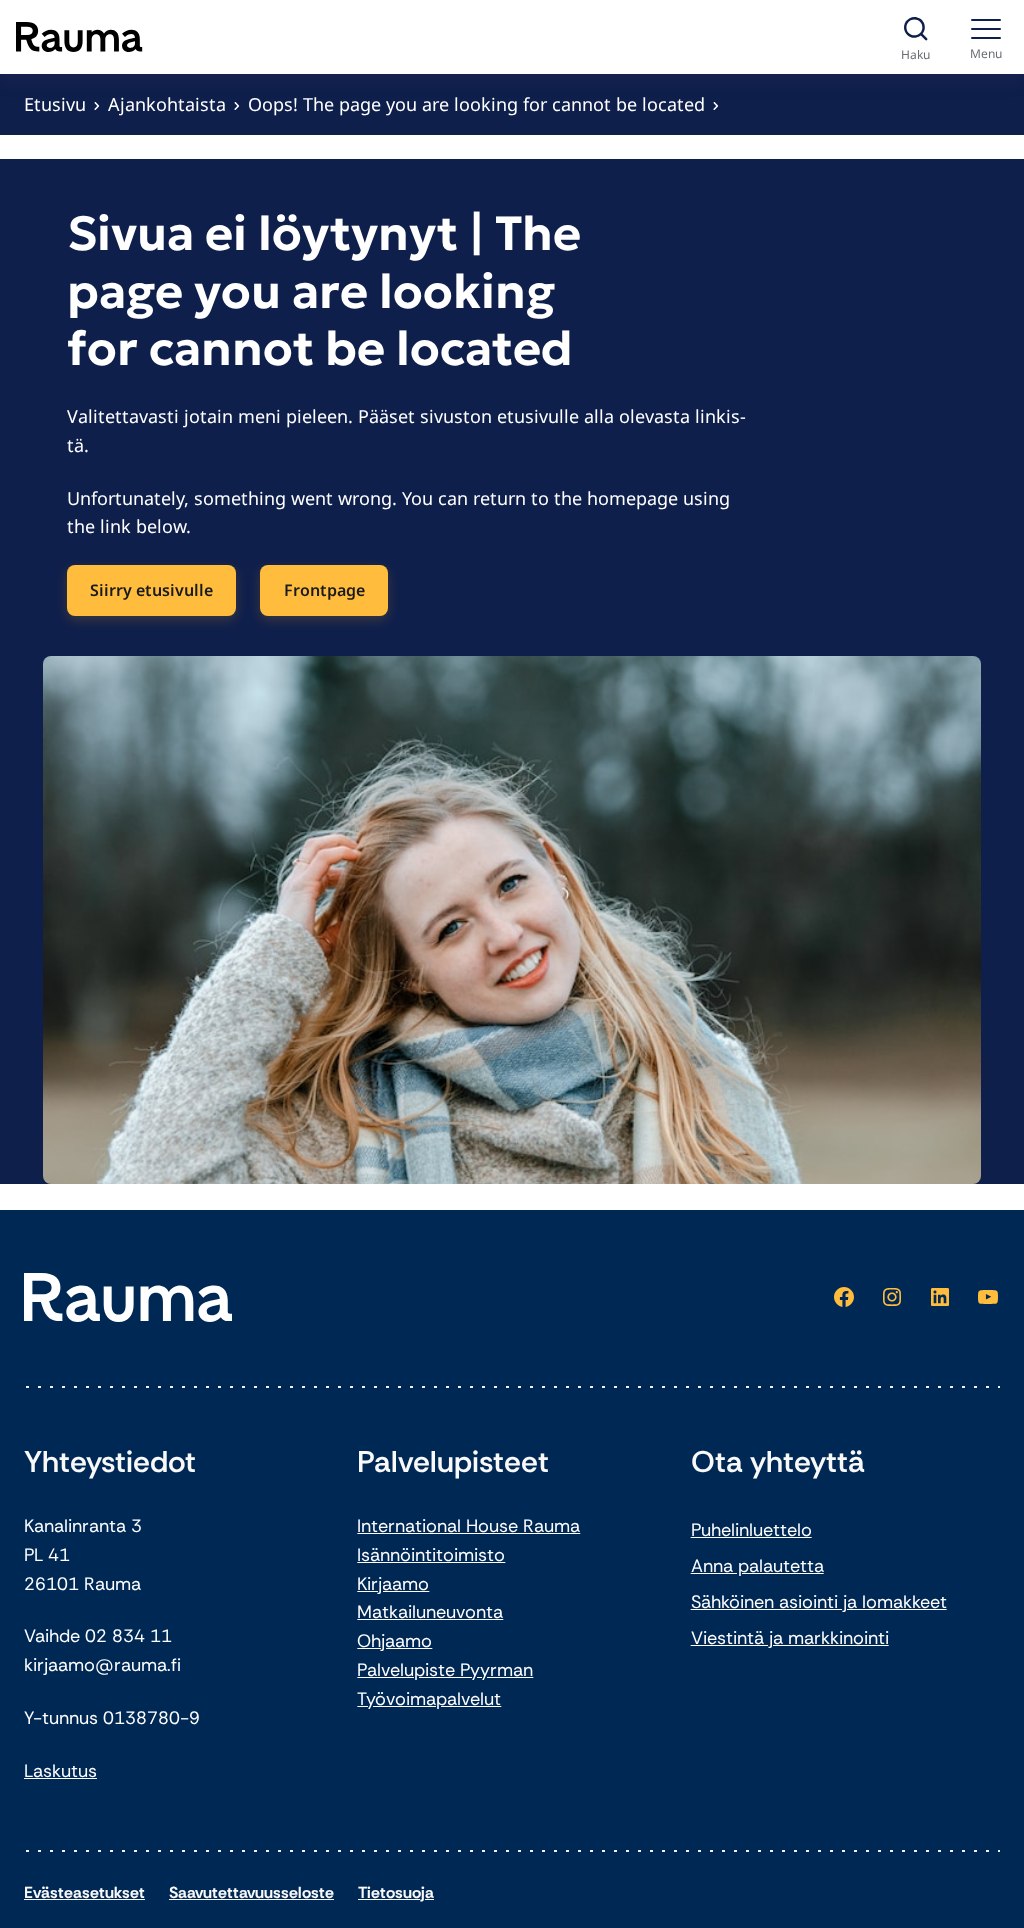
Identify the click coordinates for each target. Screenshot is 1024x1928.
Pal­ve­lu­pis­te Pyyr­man (445, 1670)
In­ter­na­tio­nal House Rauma (468, 1526)
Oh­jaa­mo (394, 1641)
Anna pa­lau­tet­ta (757, 1566)
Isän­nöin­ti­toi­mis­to (431, 1555)
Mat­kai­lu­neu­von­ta (430, 1612)
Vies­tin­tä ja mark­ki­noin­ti (790, 1638)
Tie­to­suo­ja (396, 1892)
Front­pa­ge (324, 590)
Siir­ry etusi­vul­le (151, 590)
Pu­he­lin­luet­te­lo (751, 1530)
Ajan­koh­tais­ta (167, 104)
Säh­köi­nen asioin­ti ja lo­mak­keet (819, 1602)
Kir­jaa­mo (393, 1584)
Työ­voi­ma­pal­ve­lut (429, 1699)
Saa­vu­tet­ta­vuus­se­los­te (251, 1892)
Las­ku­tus (60, 1771)
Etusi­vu (55, 104)
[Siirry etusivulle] (79, 37)
